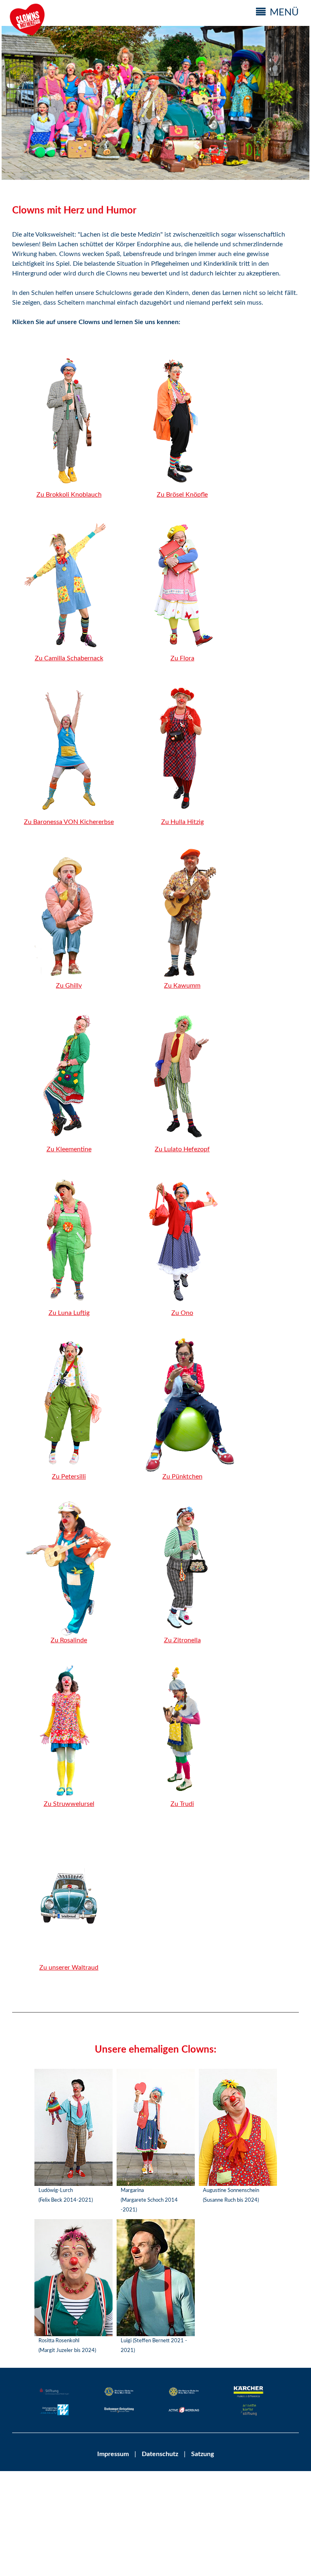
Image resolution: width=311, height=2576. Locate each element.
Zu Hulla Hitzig (182, 822)
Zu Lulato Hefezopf (182, 1149)
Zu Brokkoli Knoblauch (69, 495)
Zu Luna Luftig (69, 1313)
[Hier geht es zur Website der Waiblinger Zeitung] (55, 2411)
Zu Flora (182, 658)
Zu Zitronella (182, 1640)
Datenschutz (159, 2454)
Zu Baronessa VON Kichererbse (69, 822)
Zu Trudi (182, 1804)
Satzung (202, 2454)
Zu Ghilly (69, 986)
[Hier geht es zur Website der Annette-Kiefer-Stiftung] (249, 2411)
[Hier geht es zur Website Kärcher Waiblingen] (249, 2393)
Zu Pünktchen (182, 1477)
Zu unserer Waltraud (69, 1968)
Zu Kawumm (182, 986)
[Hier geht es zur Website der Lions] (119, 2393)
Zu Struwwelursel (69, 1804)
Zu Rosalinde (69, 1640)
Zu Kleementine (69, 1149)
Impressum (113, 2454)
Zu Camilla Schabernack (69, 658)
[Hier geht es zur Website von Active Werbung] (184, 2411)
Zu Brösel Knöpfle (182, 495)
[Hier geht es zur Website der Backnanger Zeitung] (119, 2411)
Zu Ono (182, 1313)
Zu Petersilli (69, 1477)
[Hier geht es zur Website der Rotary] (184, 2393)
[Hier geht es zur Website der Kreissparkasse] (55, 2393)
